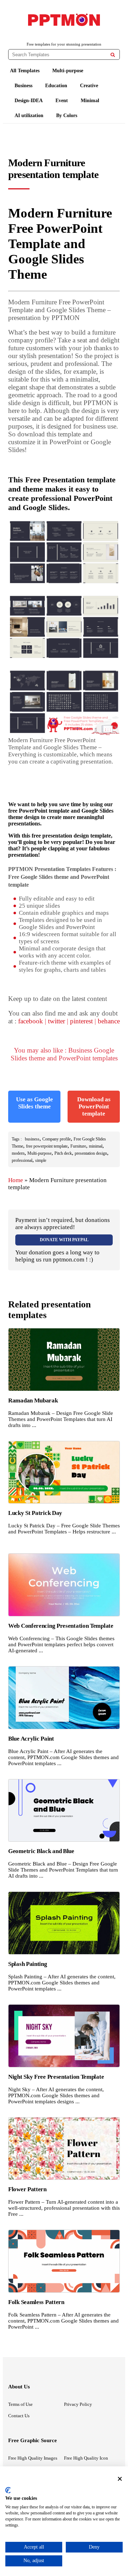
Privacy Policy (78, 2404)
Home (16, 1180)
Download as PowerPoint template (94, 1106)
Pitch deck (63, 1153)
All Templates (25, 71)
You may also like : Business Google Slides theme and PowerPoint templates (64, 1054)
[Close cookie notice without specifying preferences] (120, 2479)
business (32, 1139)
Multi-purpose (68, 71)
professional (22, 1160)
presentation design (91, 1153)
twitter (57, 1021)
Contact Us (19, 2416)
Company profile (57, 1139)
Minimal (90, 101)
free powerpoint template (47, 1146)
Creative (89, 86)
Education (56, 86)
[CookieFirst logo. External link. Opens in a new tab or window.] (8, 2490)
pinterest (81, 1021)
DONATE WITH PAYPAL (64, 1240)
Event (62, 101)
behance (109, 1021)
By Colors (67, 116)
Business (23, 86)
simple (41, 1160)
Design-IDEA (29, 101)
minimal (96, 1146)
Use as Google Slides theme (34, 1103)
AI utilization (29, 116)
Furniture (78, 1146)
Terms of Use (20, 2404)
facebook (31, 1021)
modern (18, 1153)
